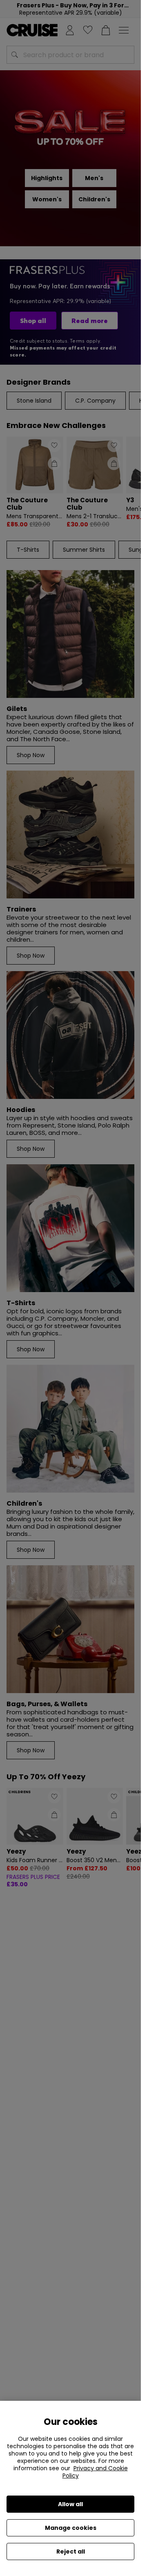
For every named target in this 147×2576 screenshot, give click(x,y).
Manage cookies (71, 2528)
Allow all (70, 2504)
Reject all (71, 2551)
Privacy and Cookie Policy (95, 2472)
